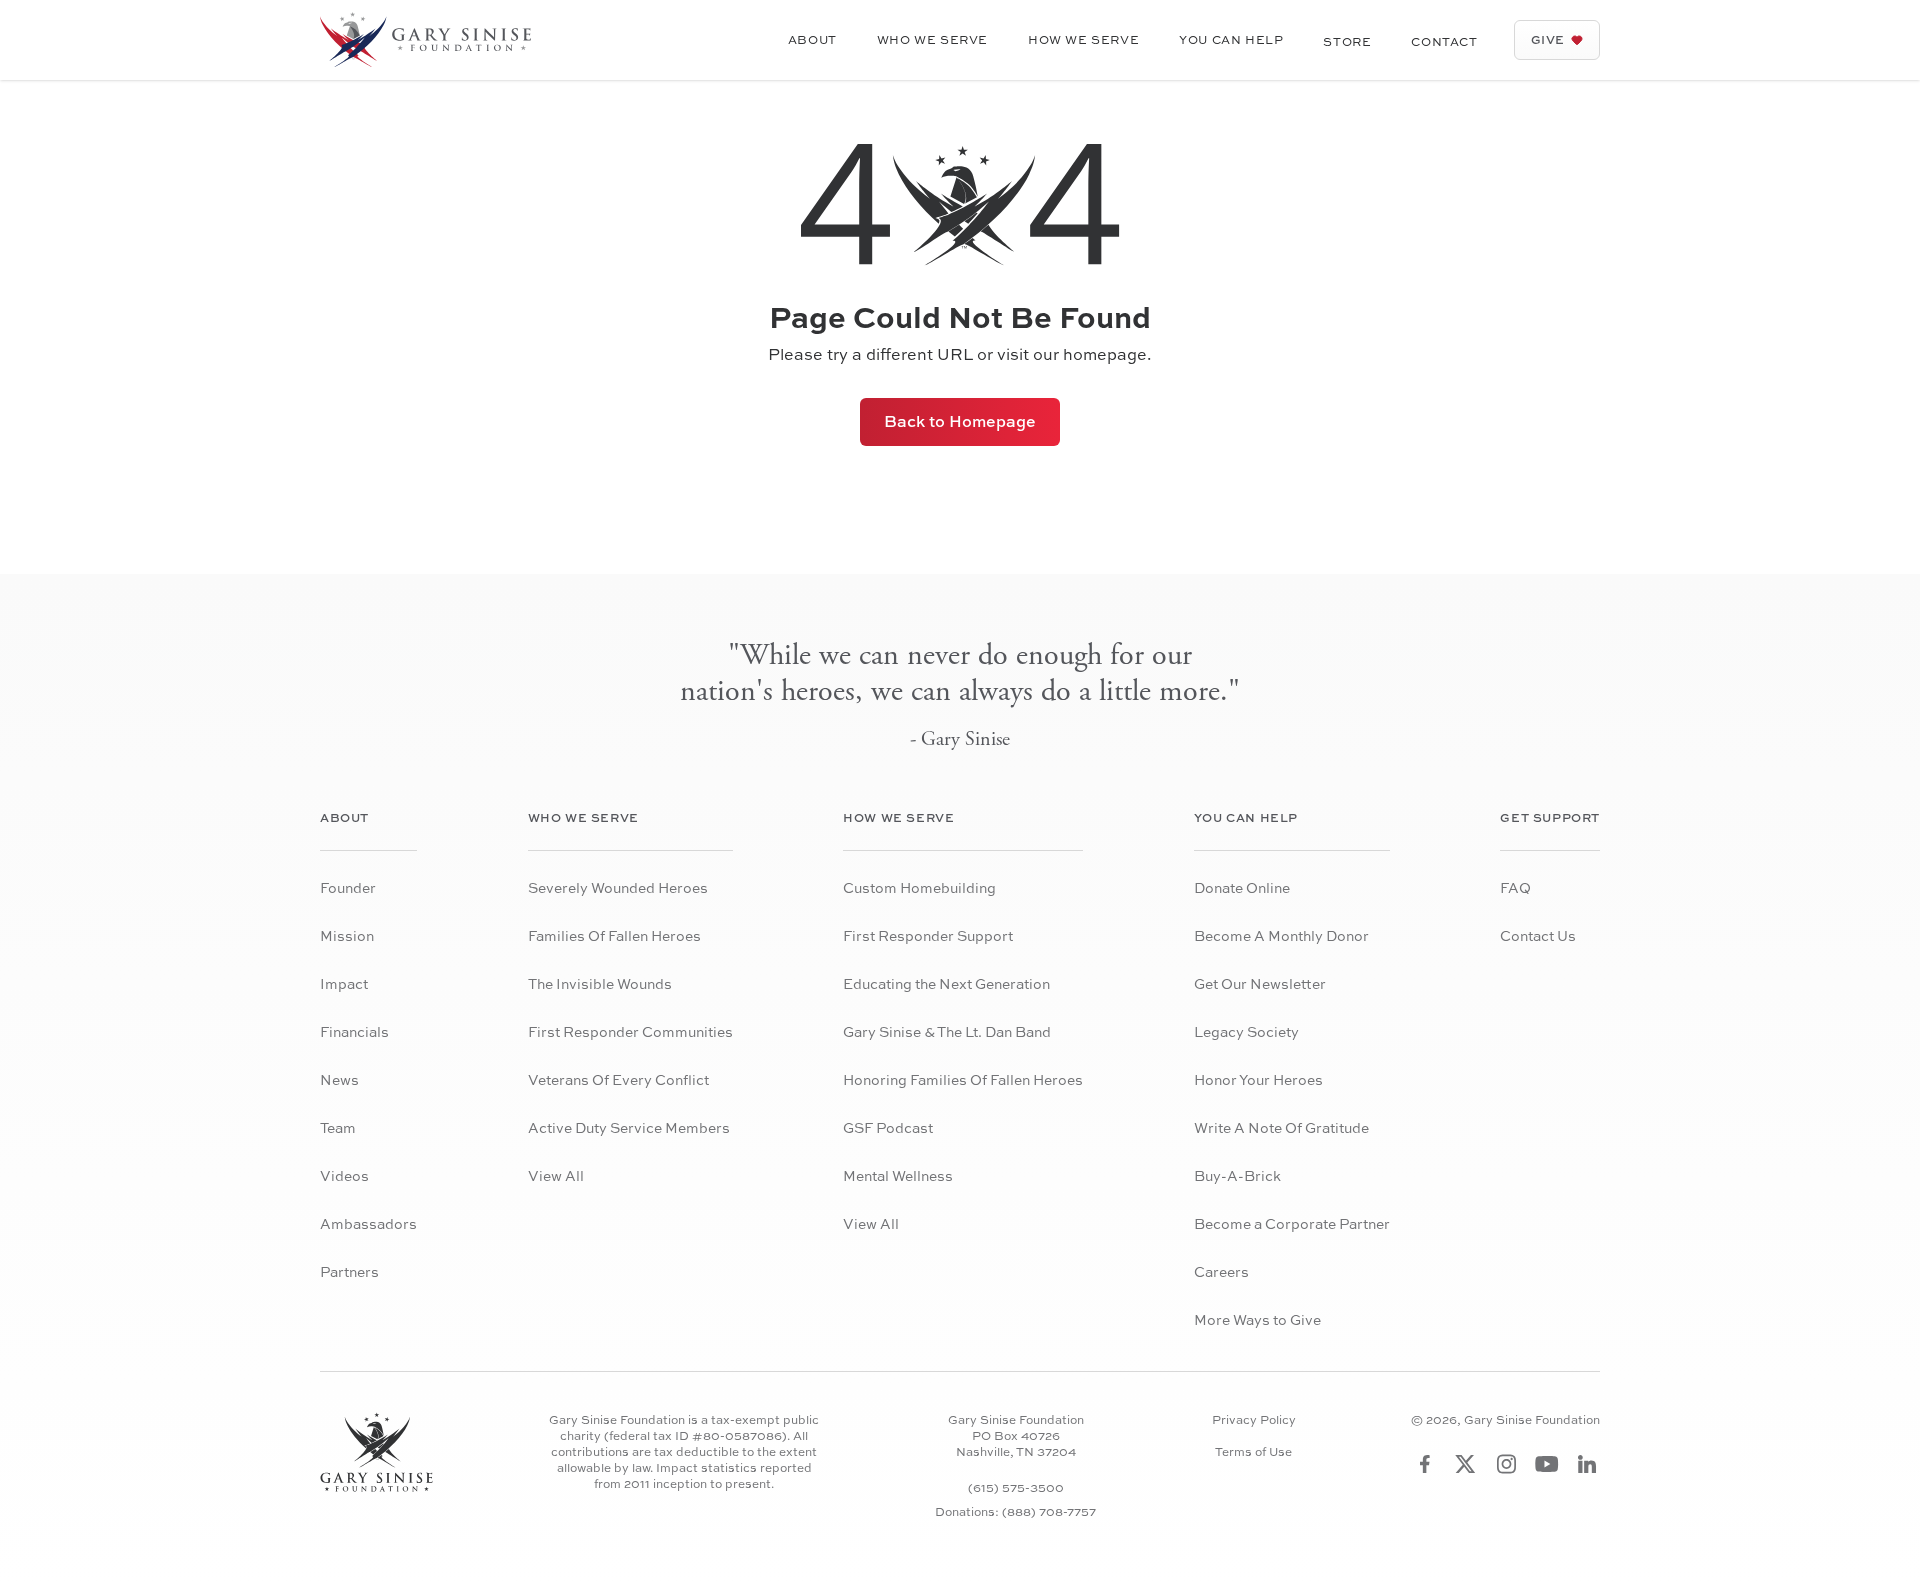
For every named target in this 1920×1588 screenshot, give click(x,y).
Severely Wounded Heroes (618, 887)
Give (1548, 39)
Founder (348, 887)
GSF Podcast (888, 1127)
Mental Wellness (898, 1175)
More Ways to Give (1257, 1319)
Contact (1444, 41)
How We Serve (1083, 39)
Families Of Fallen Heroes (614, 935)
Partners (349, 1271)
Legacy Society (1246, 1031)
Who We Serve (932, 39)
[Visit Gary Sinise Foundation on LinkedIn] (1587, 1464)
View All (556, 1175)
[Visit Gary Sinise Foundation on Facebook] (1425, 1464)
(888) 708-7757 (1049, 1511)
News (339, 1079)
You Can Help (1231, 39)
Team (338, 1127)
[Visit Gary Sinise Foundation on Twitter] (1465, 1464)
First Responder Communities (630, 1031)
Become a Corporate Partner (1292, 1223)
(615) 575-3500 (1016, 1487)
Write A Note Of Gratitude (1281, 1127)
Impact (344, 983)
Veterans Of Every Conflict (618, 1079)
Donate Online (1242, 887)
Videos (344, 1175)
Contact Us (1538, 935)
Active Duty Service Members (629, 1127)
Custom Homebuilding (919, 887)
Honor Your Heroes (1258, 1079)
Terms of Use (1253, 1452)
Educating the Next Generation (946, 983)
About (812, 39)
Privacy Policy (1254, 1420)
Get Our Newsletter (1260, 983)
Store (1347, 41)
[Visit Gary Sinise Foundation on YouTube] (1547, 1464)
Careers (1221, 1271)
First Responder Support (928, 935)
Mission (347, 935)
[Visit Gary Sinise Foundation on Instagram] (1506, 1464)
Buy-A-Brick (1237, 1175)
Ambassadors (368, 1223)
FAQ (1515, 887)
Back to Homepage (960, 421)
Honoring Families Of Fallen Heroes (963, 1079)
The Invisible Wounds (600, 983)
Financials (354, 1031)
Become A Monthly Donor (1281, 935)
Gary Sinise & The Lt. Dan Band (947, 1031)
